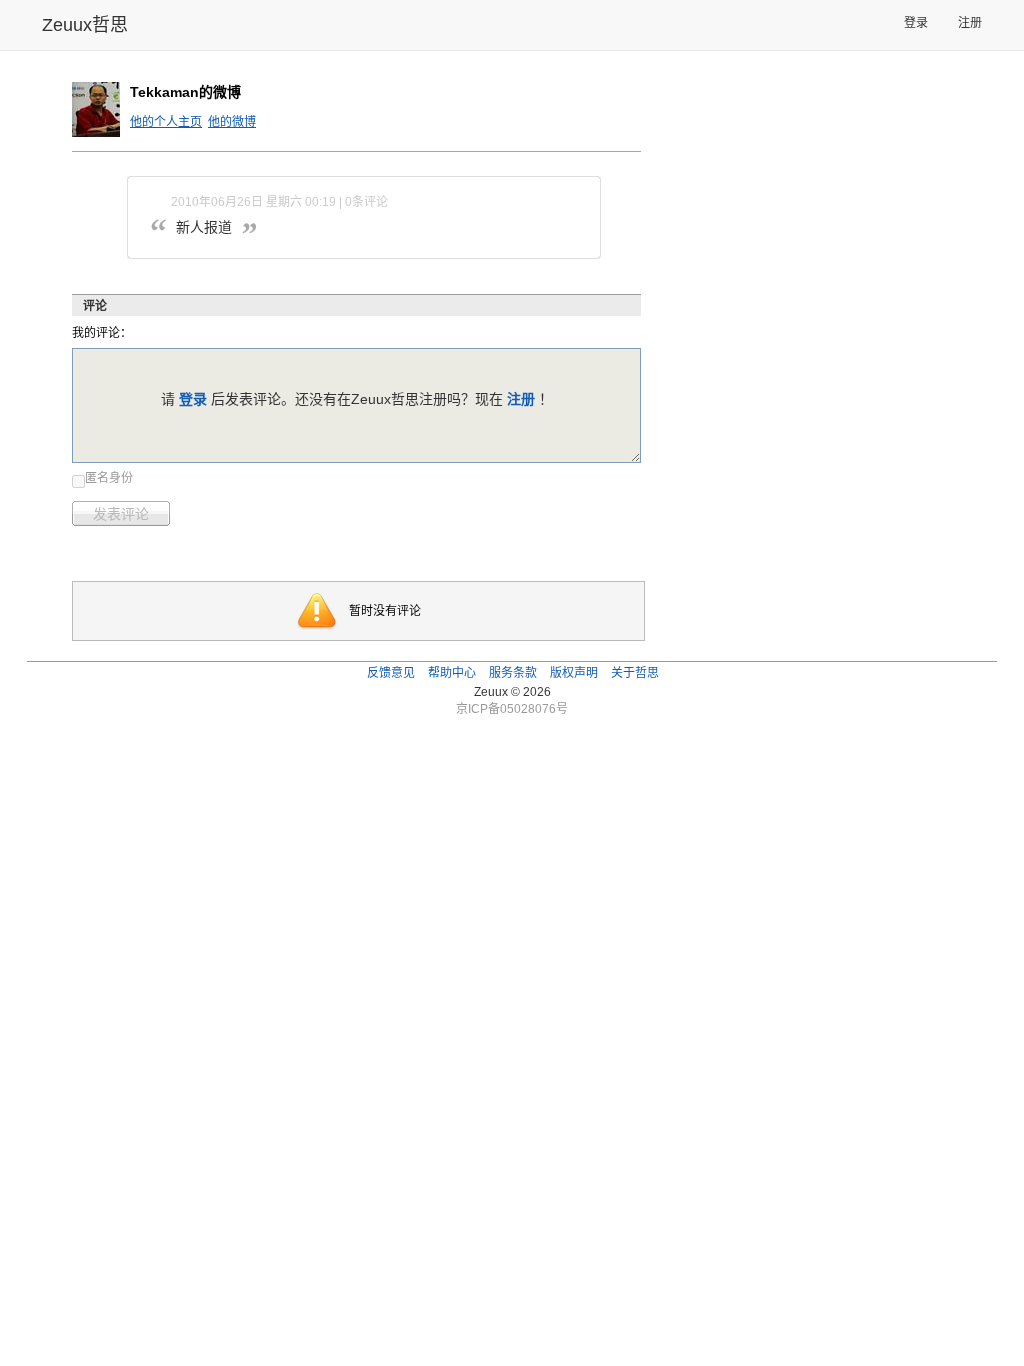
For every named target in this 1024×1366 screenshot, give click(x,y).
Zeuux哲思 (85, 25)
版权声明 (574, 673)
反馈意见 (391, 673)
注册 (970, 23)
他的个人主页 (166, 122)
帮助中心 (452, 673)
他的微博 (232, 122)
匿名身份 (109, 478)
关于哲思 (635, 673)
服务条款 (513, 673)
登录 (916, 23)
